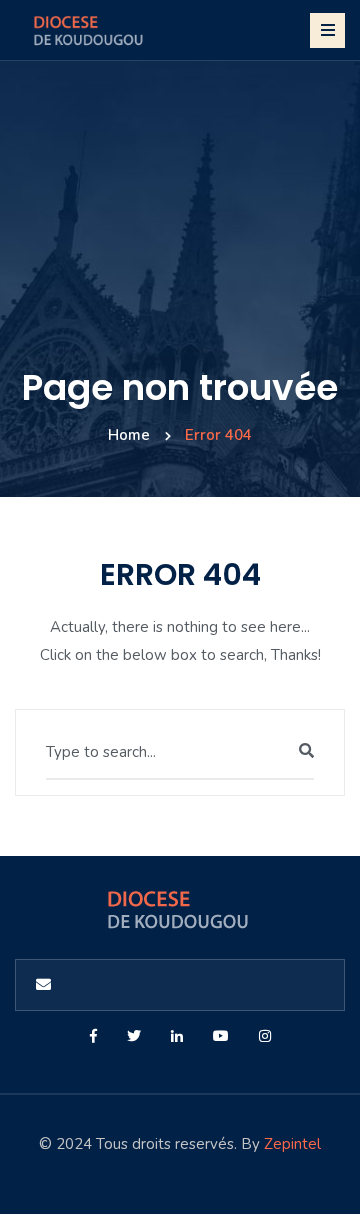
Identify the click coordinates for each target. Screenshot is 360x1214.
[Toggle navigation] (327, 30)
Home (129, 435)
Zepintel (292, 1144)
